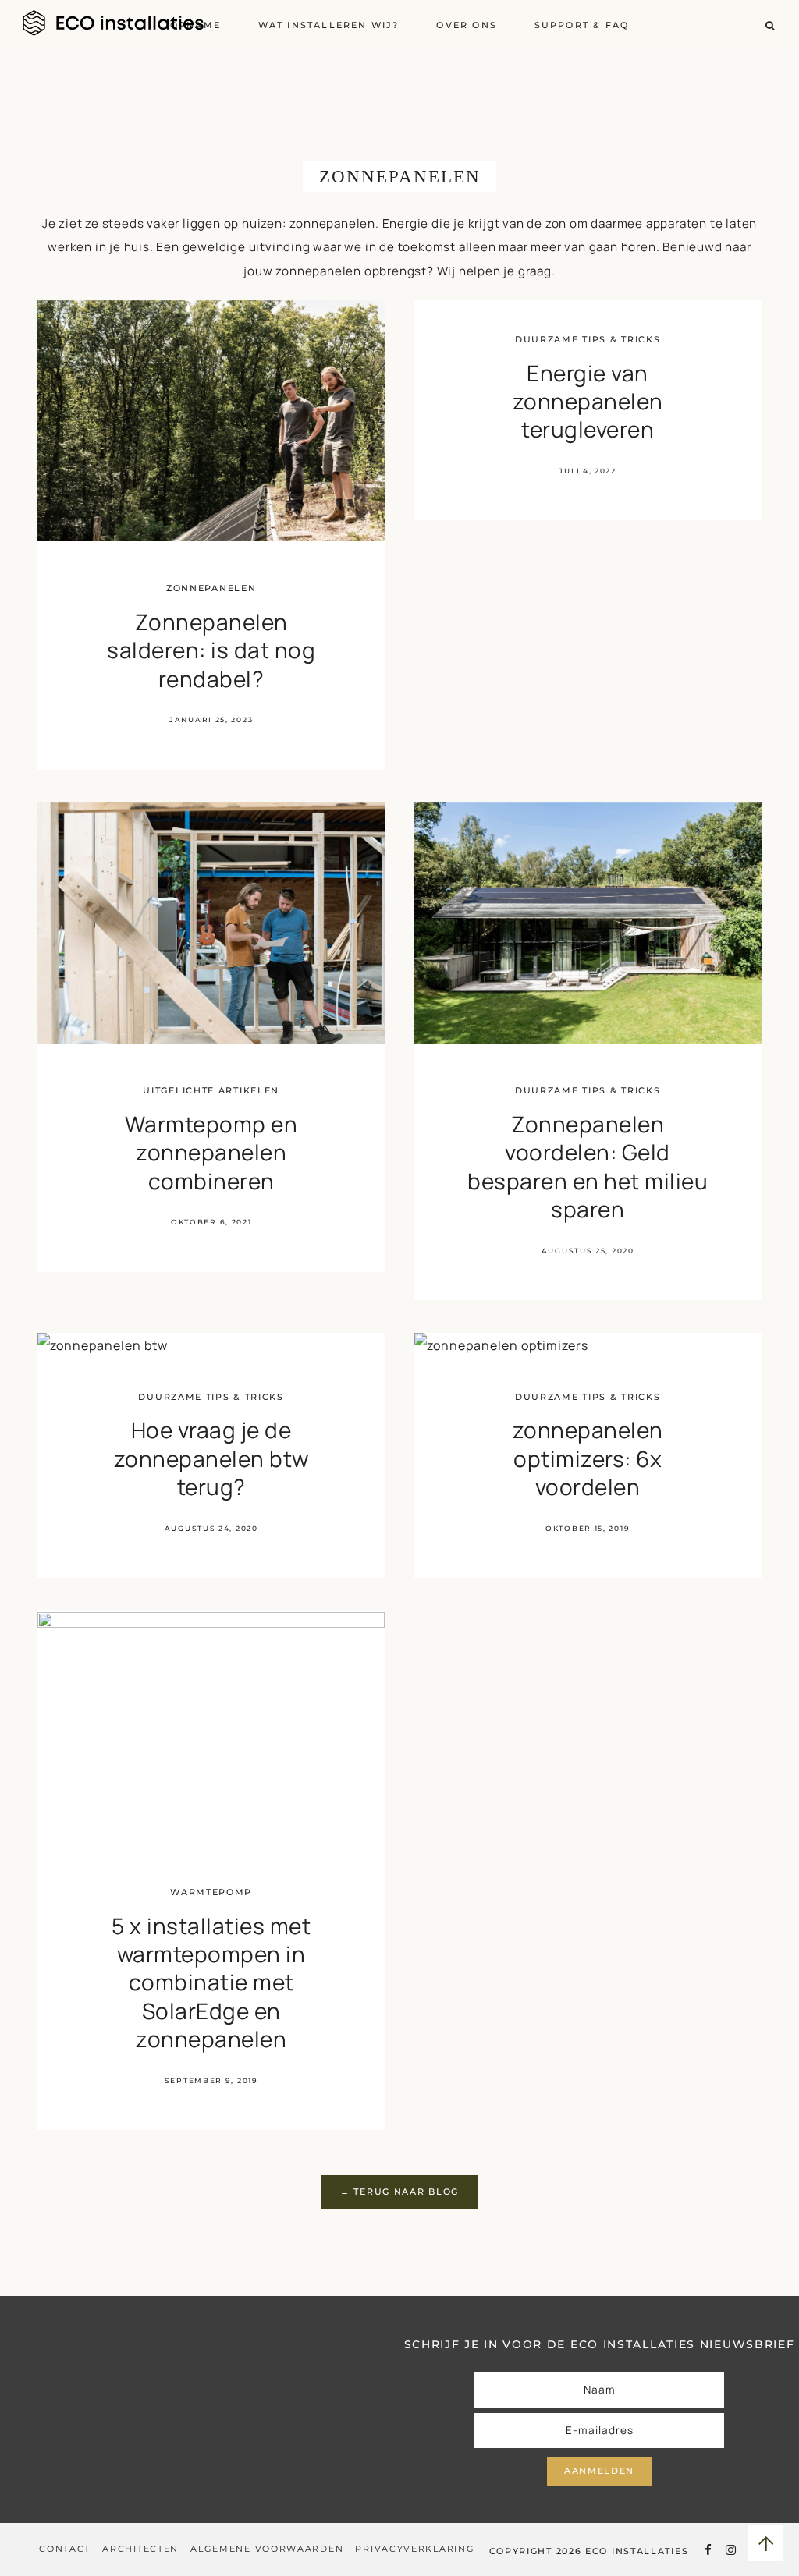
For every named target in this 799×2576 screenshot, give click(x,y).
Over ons (467, 25)
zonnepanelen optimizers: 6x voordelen (588, 1458)
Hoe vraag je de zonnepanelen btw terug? (211, 1458)
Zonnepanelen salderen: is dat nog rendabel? (211, 650)
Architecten (140, 2549)
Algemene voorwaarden (267, 2549)
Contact (65, 2549)
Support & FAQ (582, 25)
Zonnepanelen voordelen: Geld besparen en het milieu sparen (588, 1166)
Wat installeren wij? (329, 25)
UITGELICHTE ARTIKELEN (211, 1090)
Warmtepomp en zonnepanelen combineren (211, 1152)
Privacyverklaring (415, 2549)
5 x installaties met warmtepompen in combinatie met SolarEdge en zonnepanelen (211, 1982)
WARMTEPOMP (211, 1892)
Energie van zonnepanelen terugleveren (588, 401)
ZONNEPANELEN (211, 588)
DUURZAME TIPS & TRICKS (588, 339)
